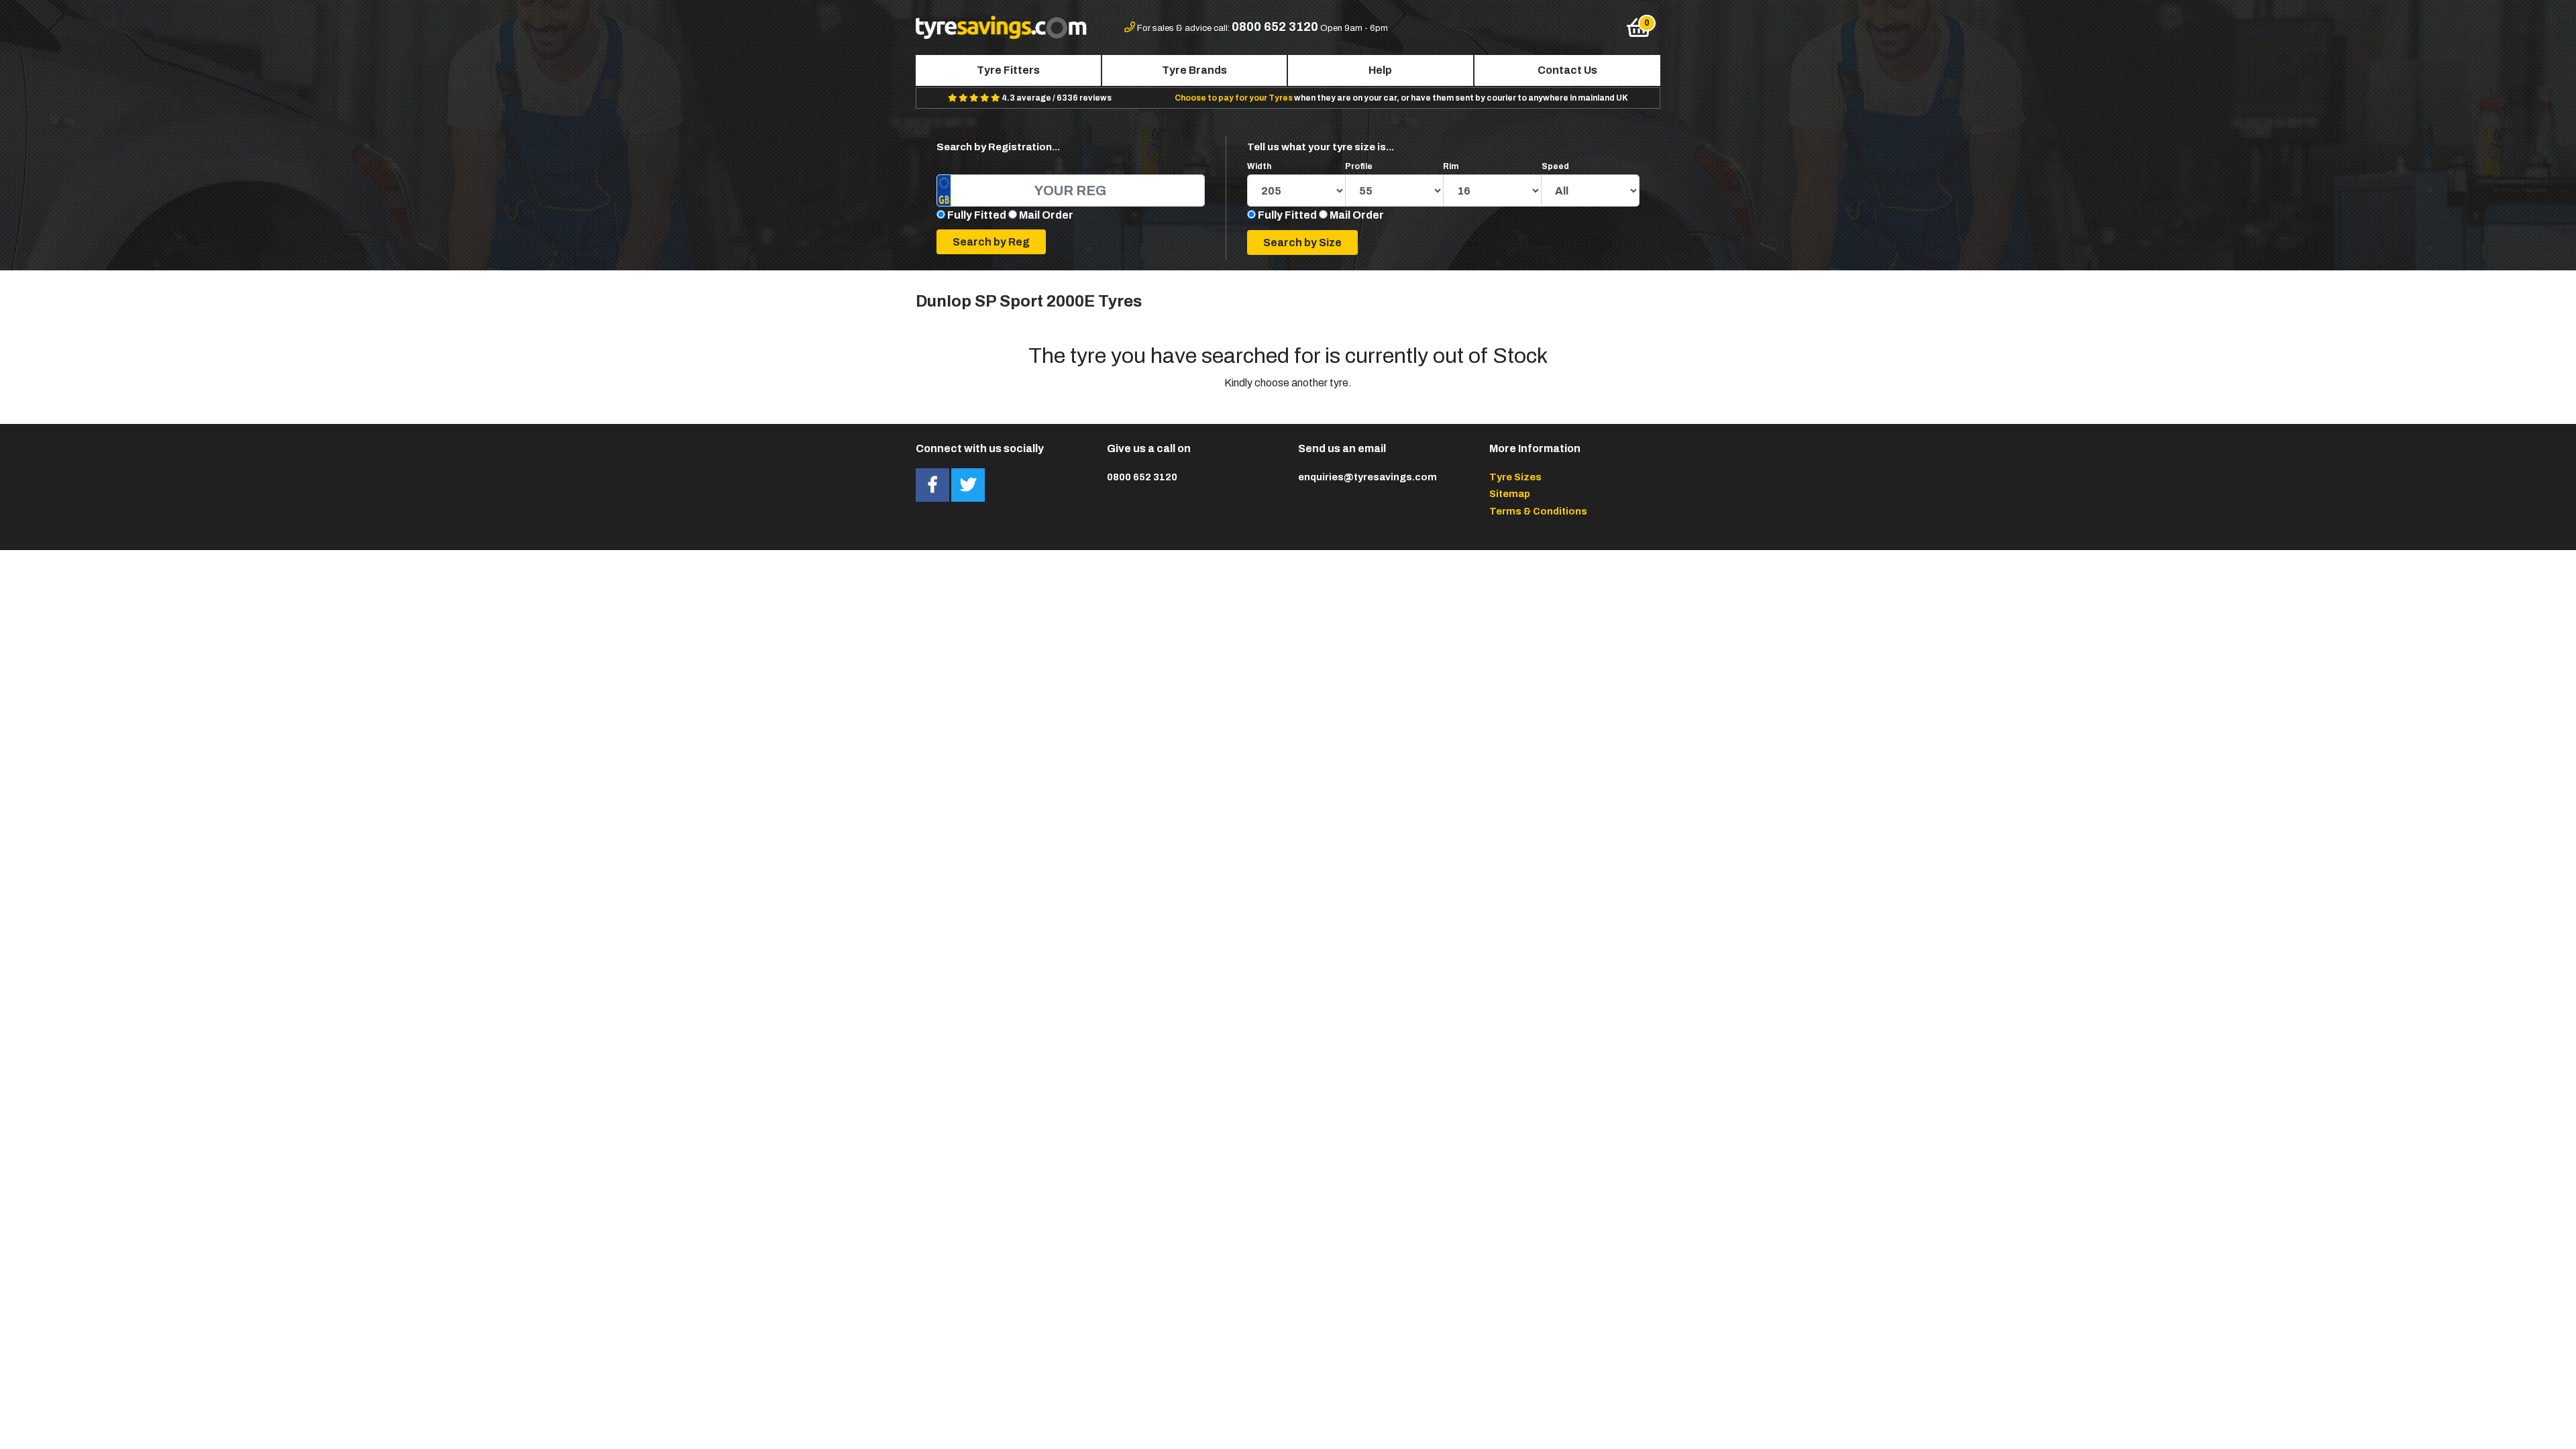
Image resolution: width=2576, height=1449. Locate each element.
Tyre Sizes (1515, 477)
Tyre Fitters (1008, 70)
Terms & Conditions (1538, 511)
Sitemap (1510, 494)
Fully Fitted (977, 215)
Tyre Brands (1194, 70)
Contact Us (1567, 70)
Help (1380, 70)
